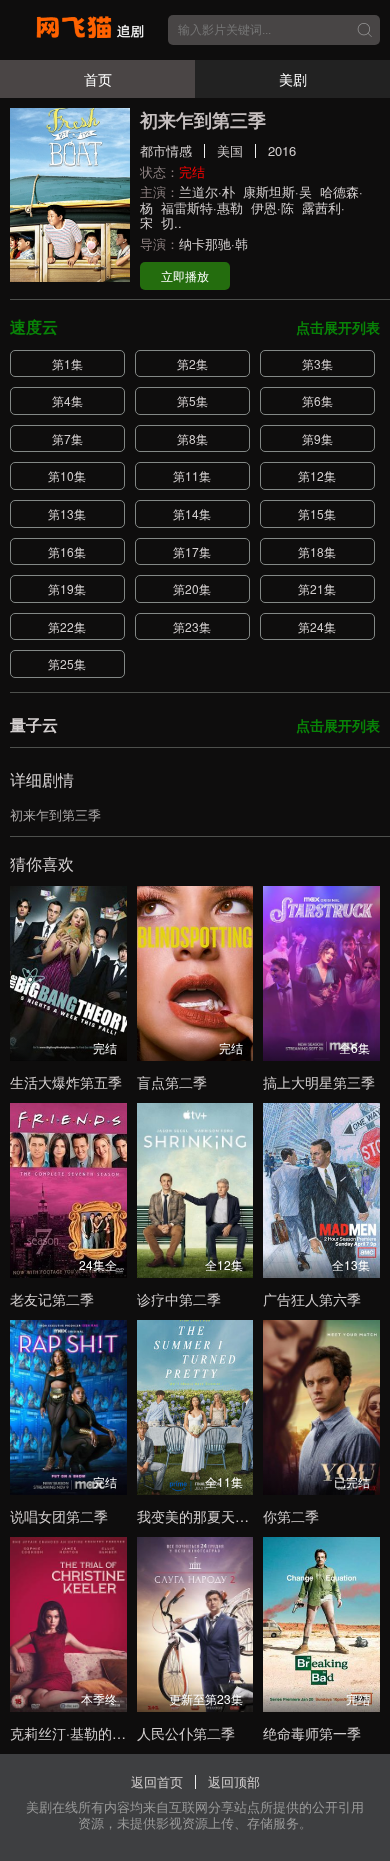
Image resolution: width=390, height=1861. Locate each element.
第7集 (67, 438)
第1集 (67, 363)
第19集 (67, 588)
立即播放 (185, 275)
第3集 (317, 363)
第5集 (192, 400)
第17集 (192, 551)
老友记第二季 (52, 1299)
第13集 (67, 513)
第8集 (192, 438)
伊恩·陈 (272, 207)
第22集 (67, 626)
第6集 (317, 400)
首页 (98, 79)
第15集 (317, 513)
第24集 (317, 626)
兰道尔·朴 (207, 191)
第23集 (192, 626)
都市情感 (166, 150)
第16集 (67, 551)
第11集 (192, 475)
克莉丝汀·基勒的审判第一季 (96, 1733)
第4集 (67, 400)
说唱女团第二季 (59, 1516)
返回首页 (157, 1781)
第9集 (317, 438)
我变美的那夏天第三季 (207, 1516)
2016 (282, 150)
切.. (171, 222)
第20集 (192, 588)
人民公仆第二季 (186, 1733)
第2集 (192, 363)
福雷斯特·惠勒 (202, 207)
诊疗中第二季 (179, 1299)
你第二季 (291, 1516)
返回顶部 (234, 1781)
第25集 (67, 663)
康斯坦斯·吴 (277, 191)
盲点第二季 (172, 1082)
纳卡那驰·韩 (213, 243)
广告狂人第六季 (312, 1299)
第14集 (192, 513)
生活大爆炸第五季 (66, 1082)
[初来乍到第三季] (70, 195)
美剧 (293, 79)
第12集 (317, 475)
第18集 (317, 551)
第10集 (67, 475)
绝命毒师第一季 (312, 1733)
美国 (230, 150)
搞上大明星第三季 (319, 1082)
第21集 (317, 588)
